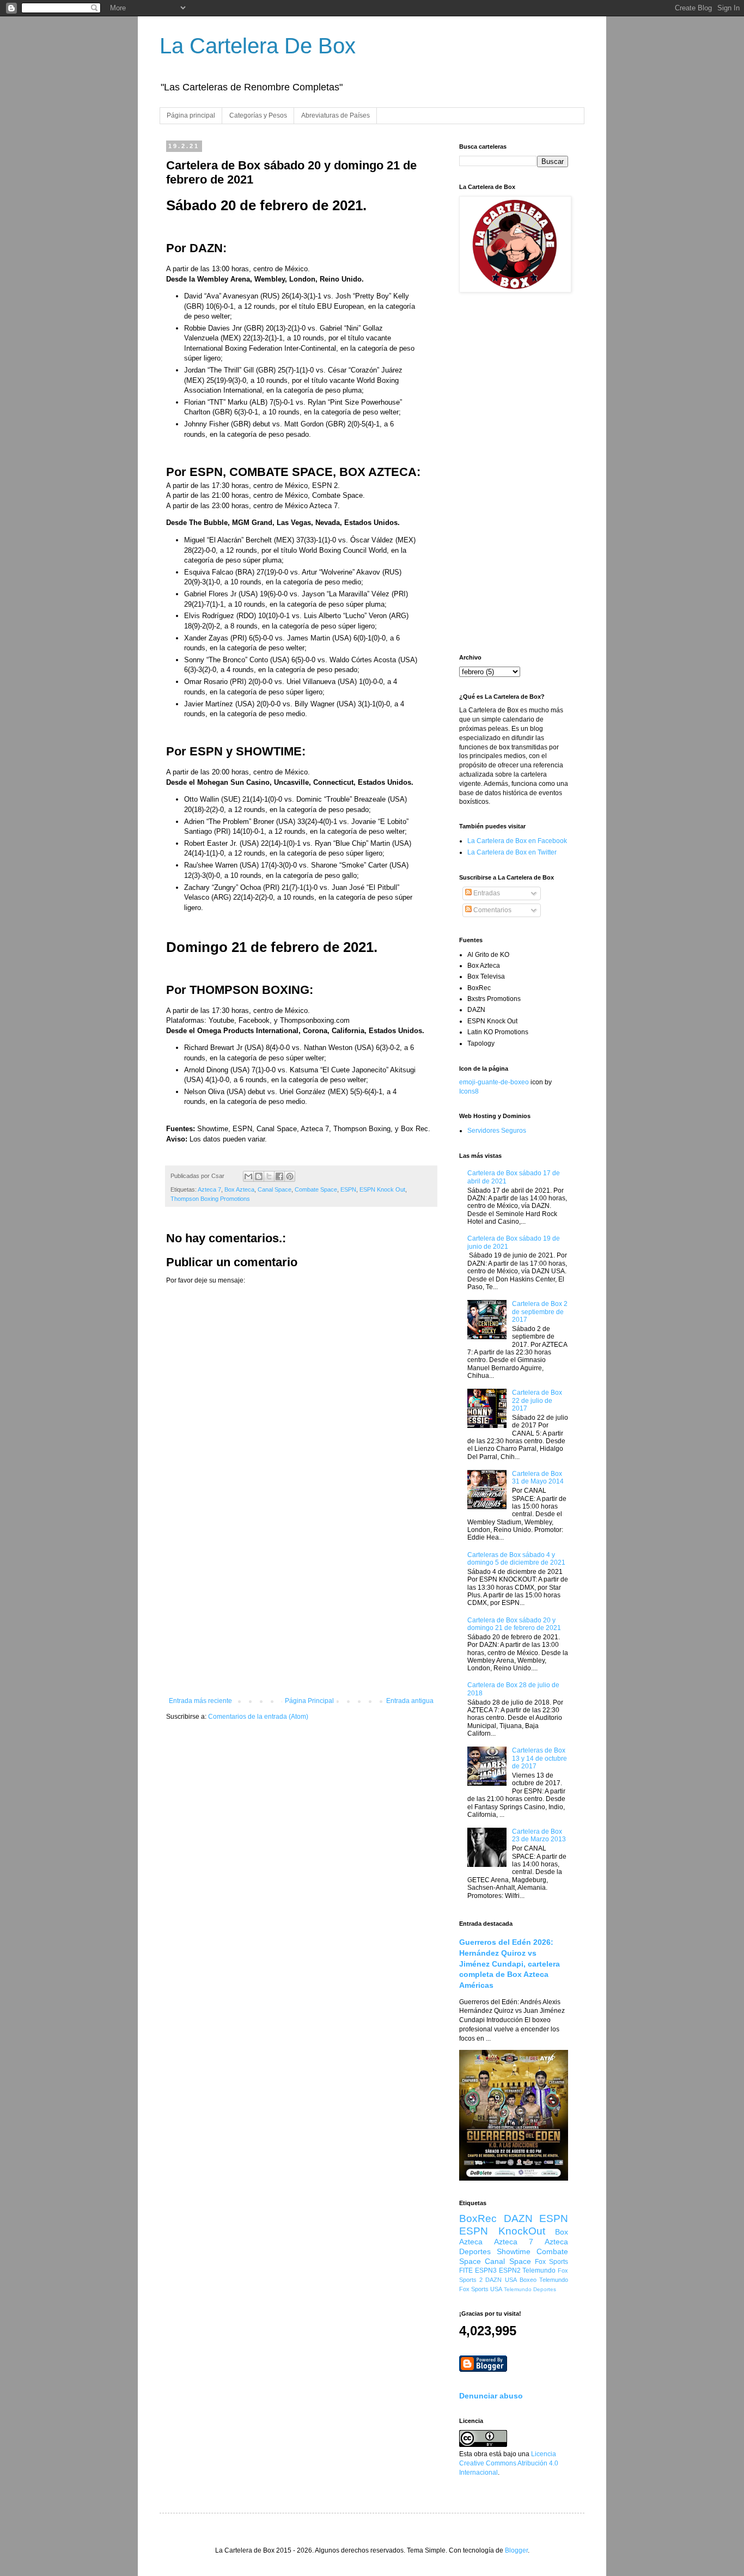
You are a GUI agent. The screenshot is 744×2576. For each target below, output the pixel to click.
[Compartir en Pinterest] (290, 1176)
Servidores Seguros (497, 1131)
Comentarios (492, 910)
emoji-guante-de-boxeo (494, 1082)
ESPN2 (510, 2270)
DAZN (518, 2218)
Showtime (514, 2251)
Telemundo (539, 2270)
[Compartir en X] (269, 1176)
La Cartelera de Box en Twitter (512, 852)
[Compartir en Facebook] (279, 1176)
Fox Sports (551, 2262)
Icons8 (469, 1091)
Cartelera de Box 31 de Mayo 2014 (538, 1478)
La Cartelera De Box (258, 46)
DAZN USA (501, 2280)
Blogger (516, 2550)
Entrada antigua (410, 1701)
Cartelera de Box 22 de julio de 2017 (537, 1400)
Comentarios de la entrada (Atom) (258, 1717)
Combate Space (316, 1189)
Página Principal (309, 1701)
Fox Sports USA (481, 2289)
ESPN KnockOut (502, 2231)
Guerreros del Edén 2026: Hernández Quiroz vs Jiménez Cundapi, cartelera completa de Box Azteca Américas (510, 1964)
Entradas (486, 893)
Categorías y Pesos (258, 115)
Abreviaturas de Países (336, 115)
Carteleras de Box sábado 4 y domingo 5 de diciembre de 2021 (516, 1559)
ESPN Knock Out (382, 1189)
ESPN (348, 1189)
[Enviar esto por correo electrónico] (248, 1176)
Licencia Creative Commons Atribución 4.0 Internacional (509, 2463)
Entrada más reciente (200, 1701)
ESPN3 (486, 2270)
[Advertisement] (301, 1607)
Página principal (191, 115)
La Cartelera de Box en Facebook (517, 841)
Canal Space (275, 1189)
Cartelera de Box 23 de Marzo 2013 (539, 1835)
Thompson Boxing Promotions (210, 1199)
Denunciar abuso (491, 2396)
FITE (466, 2270)
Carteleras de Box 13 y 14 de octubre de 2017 (539, 1758)
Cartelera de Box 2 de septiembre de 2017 (540, 1312)
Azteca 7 (209, 1189)
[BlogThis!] (259, 1176)
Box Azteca (239, 1189)
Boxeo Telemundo (544, 2280)
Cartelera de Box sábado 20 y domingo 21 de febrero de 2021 (514, 1624)
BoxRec (478, 2218)
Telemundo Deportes (530, 2289)
